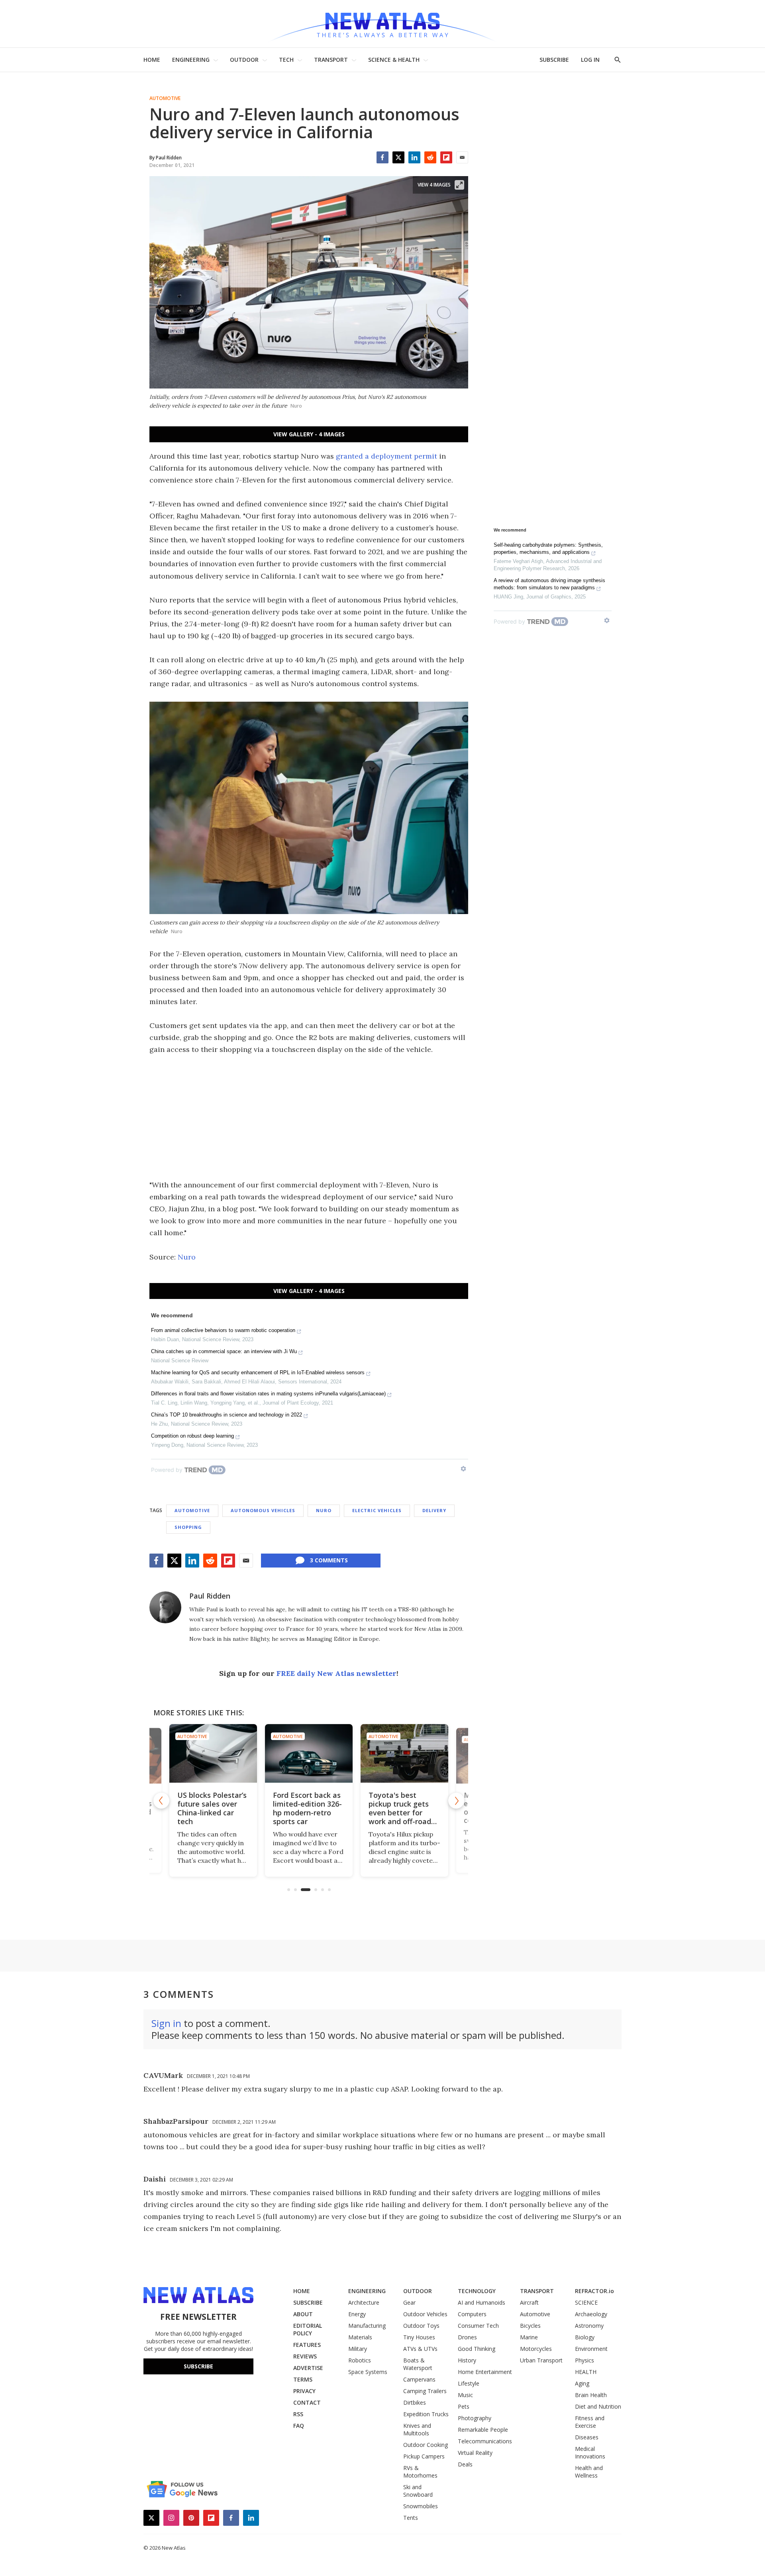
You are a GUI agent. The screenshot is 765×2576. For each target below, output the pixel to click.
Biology (585, 2337)
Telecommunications (485, 2441)
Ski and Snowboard (418, 2491)
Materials (360, 2337)
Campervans (419, 2379)
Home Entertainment (485, 2372)
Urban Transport (541, 2360)
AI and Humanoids (482, 2302)
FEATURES (307, 2345)
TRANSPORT (331, 60)
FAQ (299, 2426)
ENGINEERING (191, 60)
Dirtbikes (415, 2402)
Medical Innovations (590, 2452)
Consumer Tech (478, 2326)
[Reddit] (430, 157)
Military (358, 2349)
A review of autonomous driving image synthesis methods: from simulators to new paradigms (549, 584)
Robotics (360, 2360)
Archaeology (591, 2314)
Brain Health (591, 2395)
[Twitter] (398, 157)
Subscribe (198, 2366)
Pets (464, 2406)
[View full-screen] (459, 185)
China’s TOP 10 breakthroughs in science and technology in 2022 (227, 1415)
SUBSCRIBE (554, 60)
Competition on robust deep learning (192, 1436)
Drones (467, 2337)
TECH (286, 60)
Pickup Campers (424, 2456)
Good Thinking (477, 2349)
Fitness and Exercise (590, 2422)
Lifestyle (469, 2383)
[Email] (462, 157)
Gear (409, 2302)
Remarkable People (483, 2430)
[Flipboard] (446, 157)
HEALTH (586, 2372)
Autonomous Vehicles (263, 1510)
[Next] (456, 1801)
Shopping (188, 1527)
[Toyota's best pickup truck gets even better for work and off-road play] (393, 1753)
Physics (585, 2360)
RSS (298, 2414)
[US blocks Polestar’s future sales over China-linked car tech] (202, 1753)
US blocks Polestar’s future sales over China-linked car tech (200, 1808)
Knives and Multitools (417, 2429)
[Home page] (382, 24)
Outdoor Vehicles (425, 2314)
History (467, 2360)
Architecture (364, 2302)
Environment (591, 2349)
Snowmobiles (421, 2506)
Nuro (187, 1257)
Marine (529, 2337)
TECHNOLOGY (477, 2291)
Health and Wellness (589, 2472)
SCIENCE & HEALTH (394, 60)
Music (465, 2395)
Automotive (165, 98)
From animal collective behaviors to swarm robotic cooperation (223, 1330)
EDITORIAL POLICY (308, 2329)
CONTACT (307, 2402)
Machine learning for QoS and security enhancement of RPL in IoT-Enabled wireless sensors (258, 1372)
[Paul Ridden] (165, 1607)
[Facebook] (382, 157)
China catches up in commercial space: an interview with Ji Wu (224, 1351)
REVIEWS (305, 2356)
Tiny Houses (419, 2337)
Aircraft (529, 2302)
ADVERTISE (308, 2368)
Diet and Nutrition (598, 2406)
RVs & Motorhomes (420, 2472)
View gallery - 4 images (309, 434)
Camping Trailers (425, 2391)
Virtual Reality (475, 2453)
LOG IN (590, 60)
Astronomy (589, 2326)
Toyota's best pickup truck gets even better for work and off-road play (388, 1813)
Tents (411, 2518)
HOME (152, 60)
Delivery (434, 1510)
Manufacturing (367, 2326)
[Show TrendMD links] (463, 1469)
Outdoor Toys (421, 2326)
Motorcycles (536, 2349)
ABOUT (303, 2314)
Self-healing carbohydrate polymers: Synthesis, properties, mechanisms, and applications (548, 548)
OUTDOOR (244, 60)
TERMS (303, 2379)
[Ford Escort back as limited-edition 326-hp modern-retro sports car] (297, 1753)
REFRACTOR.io (594, 2291)
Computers (472, 2314)
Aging (582, 2383)
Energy (357, 2314)
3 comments (329, 1560)
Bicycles (530, 2326)
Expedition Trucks (426, 2414)
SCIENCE (586, 2302)
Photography (475, 2418)
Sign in (166, 2023)
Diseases (587, 2437)
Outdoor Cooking (426, 2445)
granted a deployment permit (386, 456)
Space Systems (368, 2372)
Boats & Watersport (418, 2364)
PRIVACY (304, 2391)
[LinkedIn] (414, 157)
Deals (465, 2464)
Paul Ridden (210, 1596)
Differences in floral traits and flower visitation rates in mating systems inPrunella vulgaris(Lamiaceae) (268, 1394)
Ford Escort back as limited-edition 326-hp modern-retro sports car (296, 1808)
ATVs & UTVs (420, 2349)
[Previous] (161, 1801)
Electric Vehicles (377, 1510)
